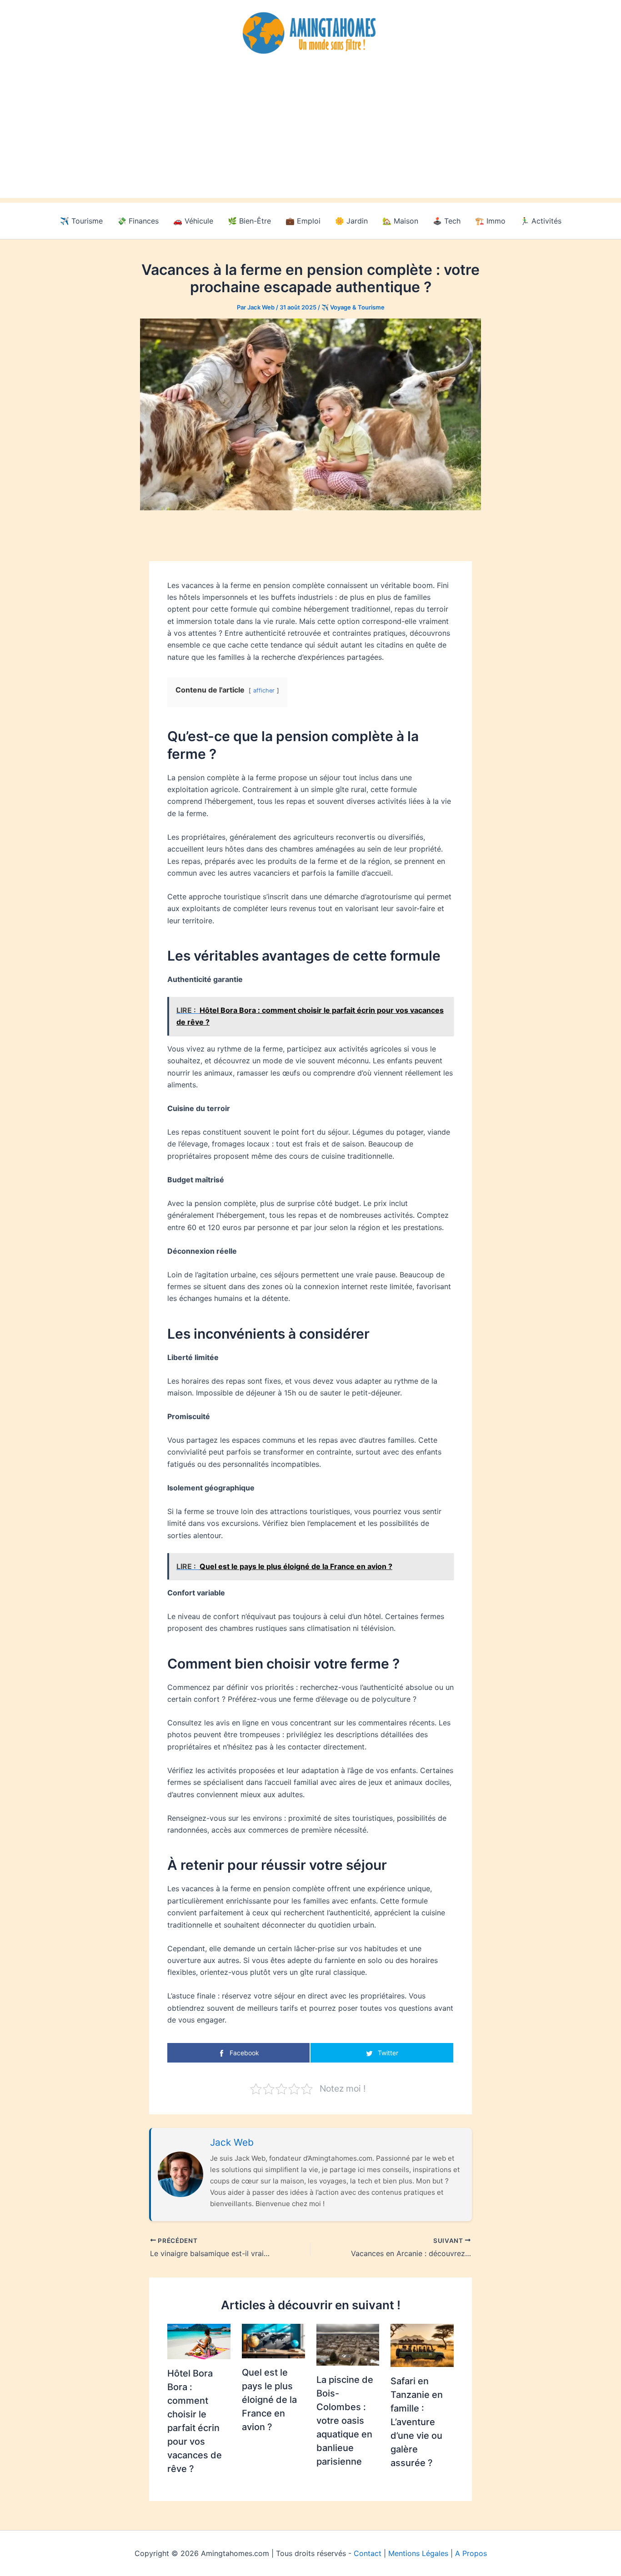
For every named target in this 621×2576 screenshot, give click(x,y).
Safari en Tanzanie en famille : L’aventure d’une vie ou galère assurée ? (417, 2422)
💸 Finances (138, 221)
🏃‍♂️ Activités (541, 221)
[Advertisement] (310, 135)
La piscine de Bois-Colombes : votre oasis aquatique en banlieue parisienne (345, 2421)
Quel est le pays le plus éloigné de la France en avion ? (269, 2400)
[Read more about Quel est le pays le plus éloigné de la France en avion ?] (273, 2340)
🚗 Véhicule (193, 221)
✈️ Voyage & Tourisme (353, 307)
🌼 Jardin (351, 221)
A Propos (471, 2553)
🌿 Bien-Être (249, 221)
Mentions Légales (418, 2553)
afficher (264, 690)
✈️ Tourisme (81, 221)
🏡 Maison (400, 221)
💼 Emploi (303, 221)
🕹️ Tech (447, 221)
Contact (368, 2553)
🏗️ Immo (490, 221)
